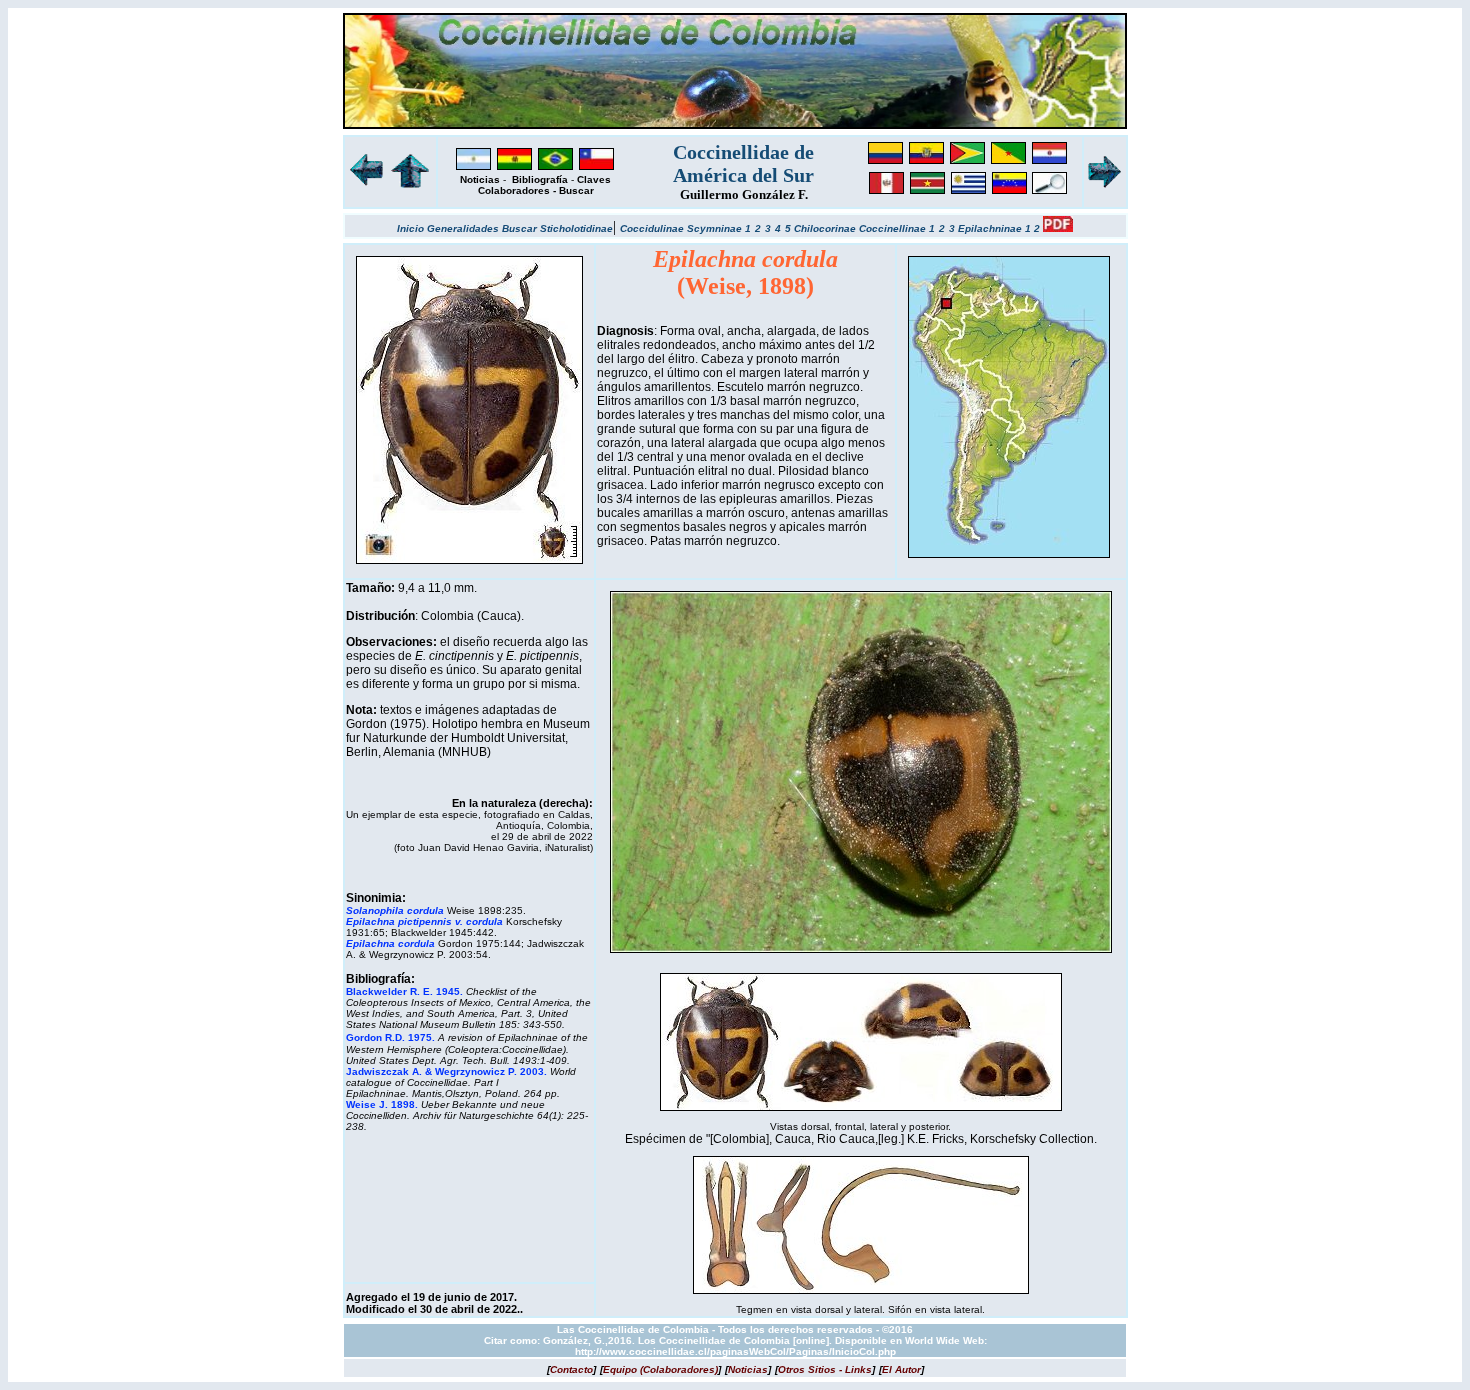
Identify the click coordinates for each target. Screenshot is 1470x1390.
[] (571, 1369)
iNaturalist (567, 847)
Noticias (480, 179)
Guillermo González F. (744, 194)
